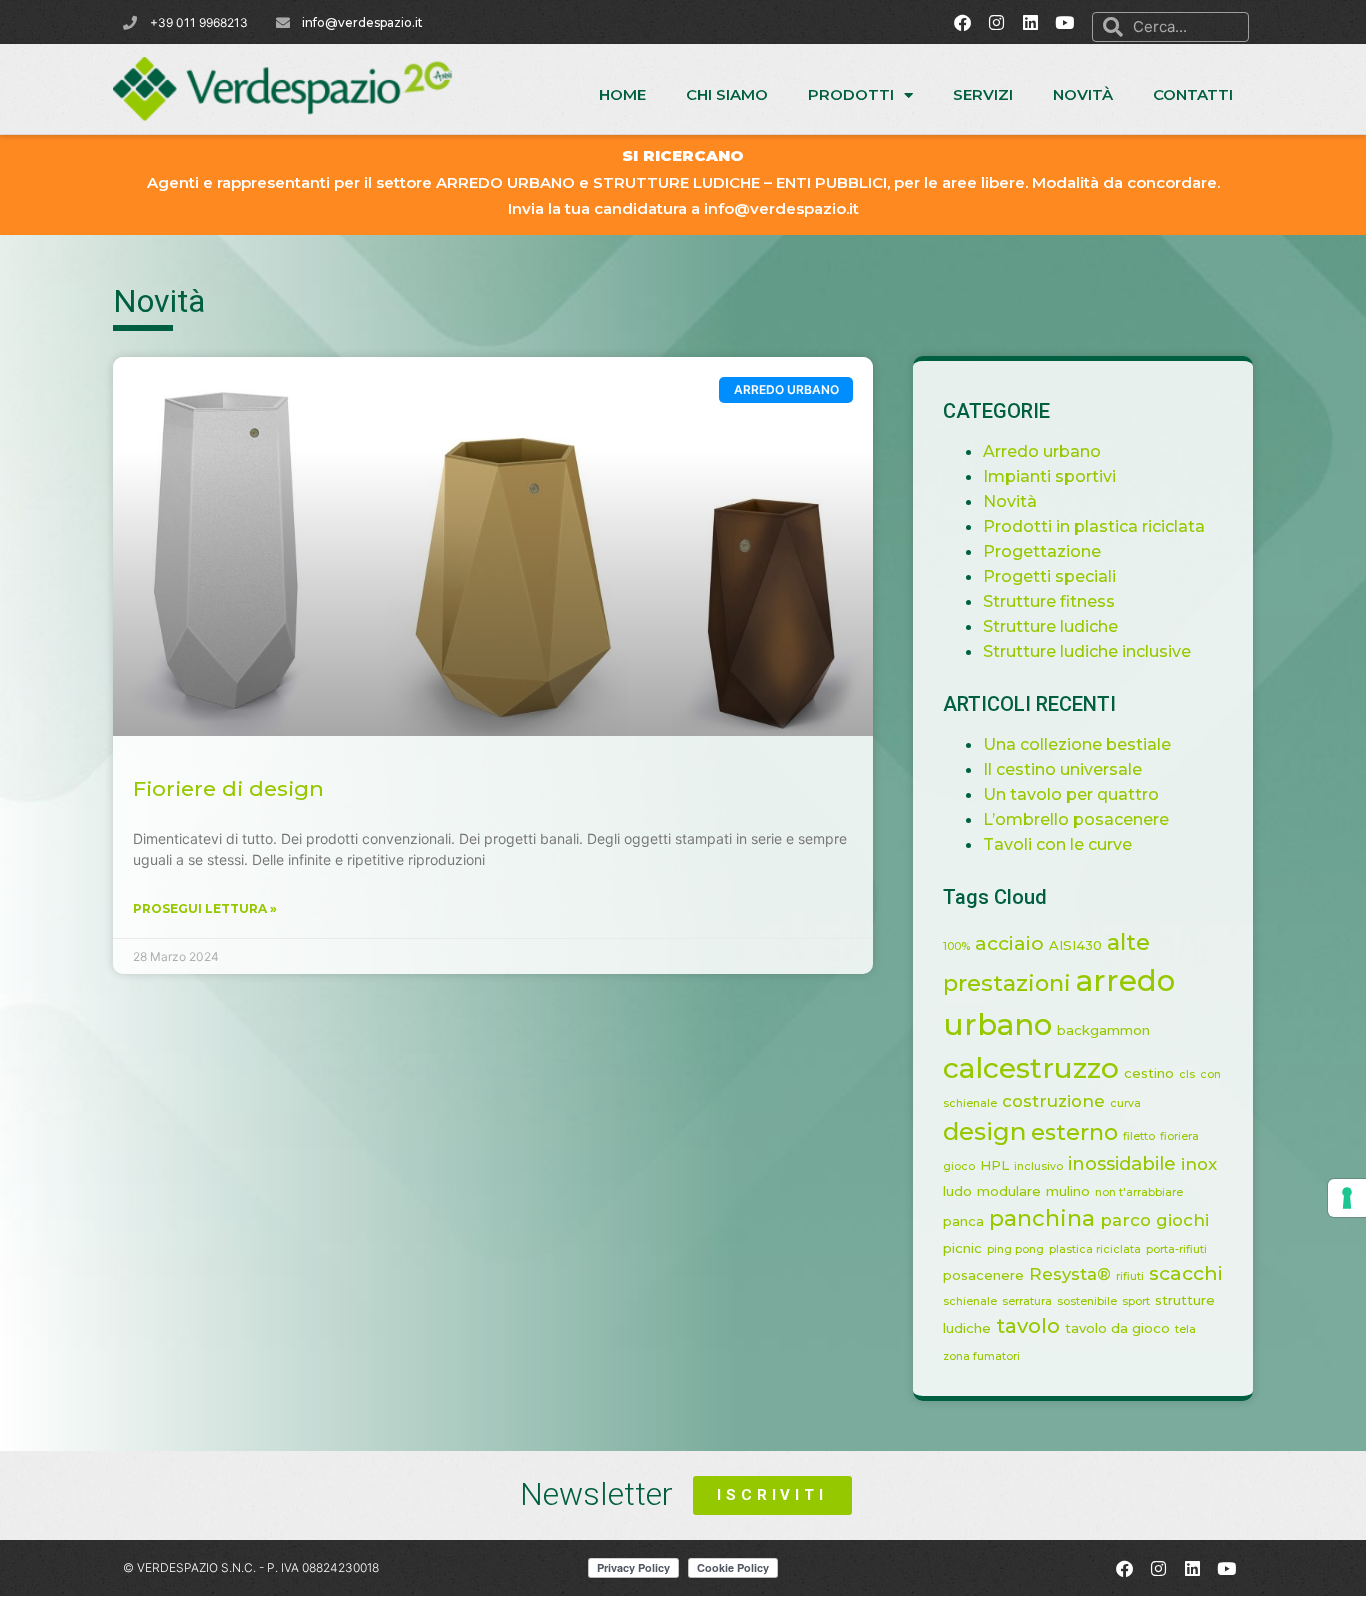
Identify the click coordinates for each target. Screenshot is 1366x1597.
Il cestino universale (1062, 769)
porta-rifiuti (1176, 1249)
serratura (1027, 1301)
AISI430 (1075, 945)
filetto (1139, 1136)
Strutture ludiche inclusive (1087, 651)
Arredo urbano (1042, 451)
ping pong (1015, 1249)
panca (963, 1221)
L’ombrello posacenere (1076, 819)
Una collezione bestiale (1077, 744)
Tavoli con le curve (1057, 844)
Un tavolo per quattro (1071, 794)
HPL (994, 1165)
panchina (1042, 1218)
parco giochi (1154, 1220)
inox (1199, 1164)
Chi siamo (727, 94)
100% (956, 946)
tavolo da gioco (1117, 1328)
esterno (1074, 1132)
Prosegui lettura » (205, 908)
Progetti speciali (1049, 576)
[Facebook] (963, 22)
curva (1125, 1103)
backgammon (1103, 1030)
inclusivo (1038, 1166)
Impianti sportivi (1049, 476)
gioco (959, 1166)
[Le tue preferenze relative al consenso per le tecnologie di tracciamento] (1347, 1198)
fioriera (1179, 1136)
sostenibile (1087, 1301)
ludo (957, 1191)
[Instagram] (997, 22)
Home (622, 94)
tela (1185, 1329)
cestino (1149, 1073)
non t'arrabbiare (1139, 1192)
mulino (1068, 1191)
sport (1136, 1301)
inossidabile (1122, 1163)
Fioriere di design (228, 788)
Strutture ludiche (1050, 626)
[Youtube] (1065, 22)
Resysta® (1070, 1274)
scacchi (1186, 1273)
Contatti (1193, 94)
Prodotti (851, 94)
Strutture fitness (1049, 601)
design (984, 1131)
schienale (970, 1301)
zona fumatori (981, 1356)
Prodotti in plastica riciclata (1094, 526)
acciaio (1009, 943)
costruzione (1053, 1101)
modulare (1009, 1191)
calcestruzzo (1031, 1068)
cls (1187, 1074)
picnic (962, 1248)
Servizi (983, 94)
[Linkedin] (1031, 22)
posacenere (983, 1275)
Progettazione (1042, 551)
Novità (1083, 94)
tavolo (1028, 1325)
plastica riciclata (1095, 1249)
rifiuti (1130, 1276)
